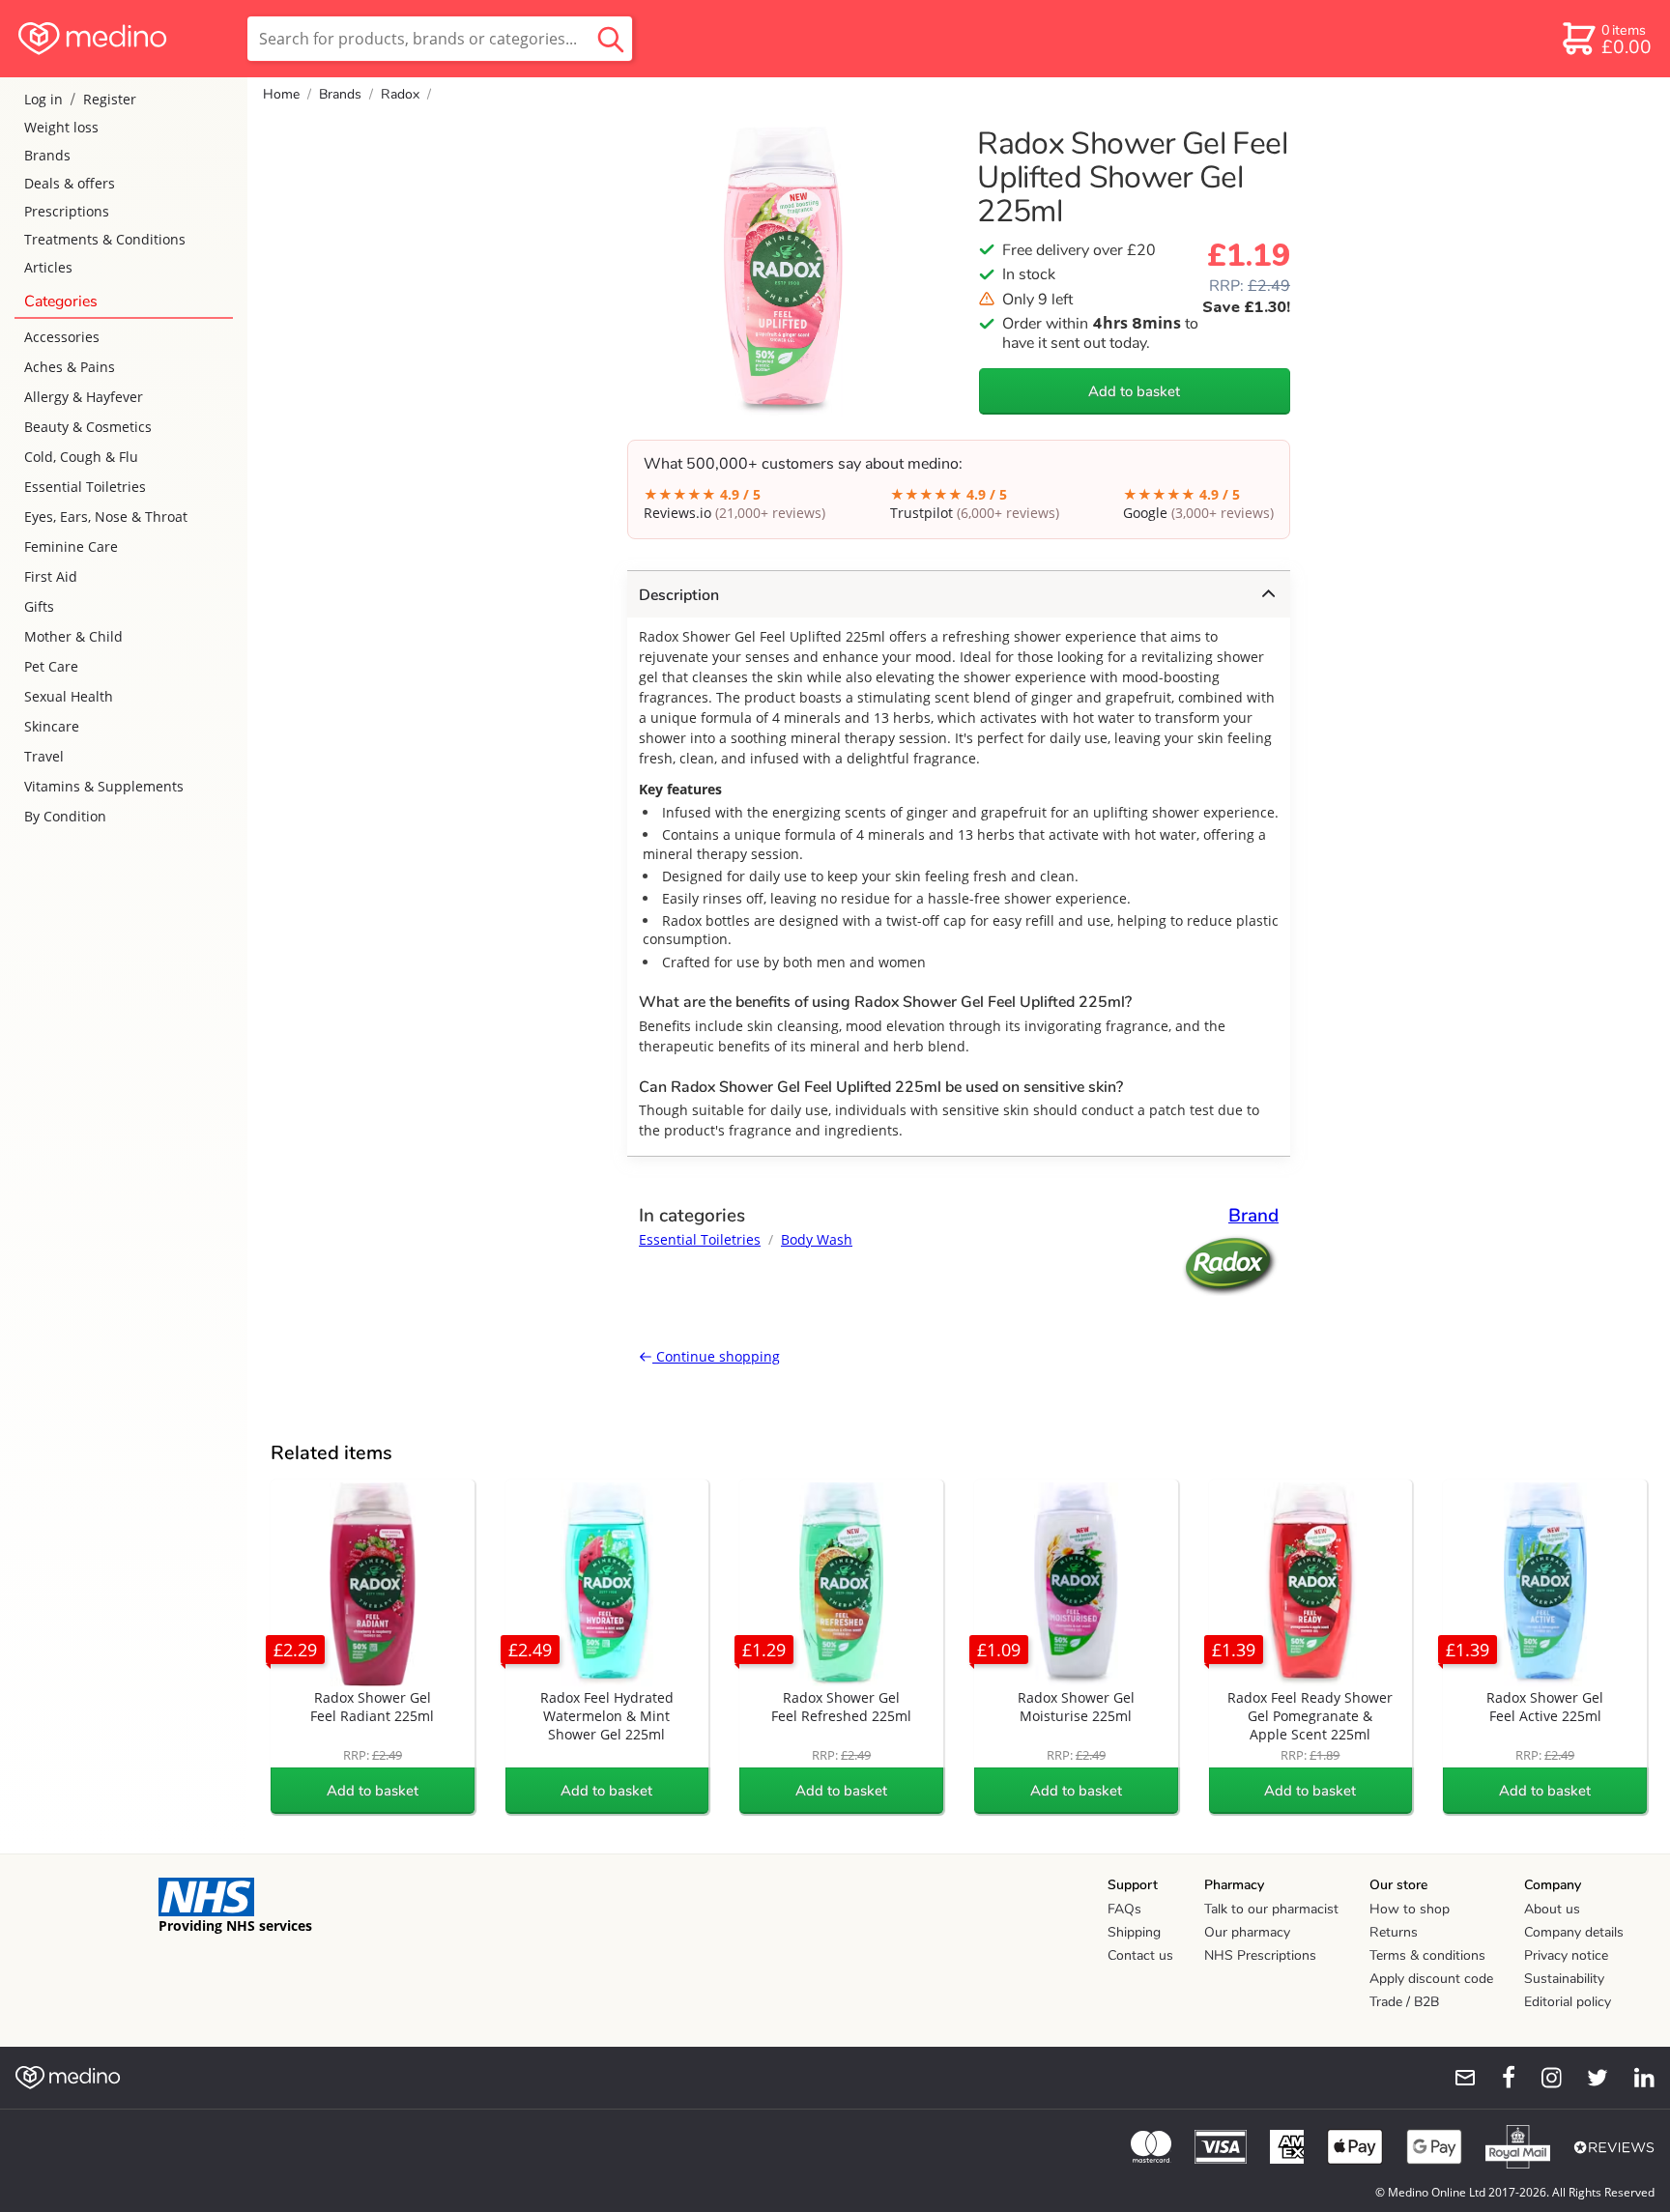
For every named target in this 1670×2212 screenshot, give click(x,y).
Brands (47, 155)
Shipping (1134, 1932)
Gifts (39, 606)
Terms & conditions (1427, 1955)
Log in (43, 99)
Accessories (62, 337)
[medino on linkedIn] (1635, 2078)
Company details (1574, 1932)
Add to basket (1134, 391)
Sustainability (1564, 1979)
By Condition (65, 816)
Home (281, 94)
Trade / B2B (1404, 2002)
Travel (44, 756)
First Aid (51, 576)
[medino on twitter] (1589, 2078)
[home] (122, 39)
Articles (48, 267)
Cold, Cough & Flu (81, 457)
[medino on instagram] (1542, 2078)
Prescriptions (67, 211)
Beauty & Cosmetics (88, 427)
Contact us (1140, 1955)
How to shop (1410, 1909)
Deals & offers (70, 183)
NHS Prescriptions (1260, 1955)
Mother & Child (73, 636)
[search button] (611, 39)
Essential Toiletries (85, 487)
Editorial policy (1568, 2002)
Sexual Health (69, 696)
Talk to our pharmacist (1271, 1909)
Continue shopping (716, 1356)
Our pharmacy (1247, 1932)
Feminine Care (71, 546)
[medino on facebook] (1496, 2078)
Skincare (52, 726)
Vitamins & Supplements (104, 786)
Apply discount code (1431, 1979)
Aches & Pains (70, 367)
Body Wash (817, 1239)
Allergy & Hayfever (84, 397)
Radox (400, 94)
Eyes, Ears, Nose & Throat (106, 517)
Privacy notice (1566, 1955)
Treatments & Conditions (105, 239)
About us (1552, 1909)
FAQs (1124, 1909)
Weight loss (61, 127)
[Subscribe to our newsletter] (1457, 2078)
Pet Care (51, 666)
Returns (1394, 1932)
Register (110, 99)
